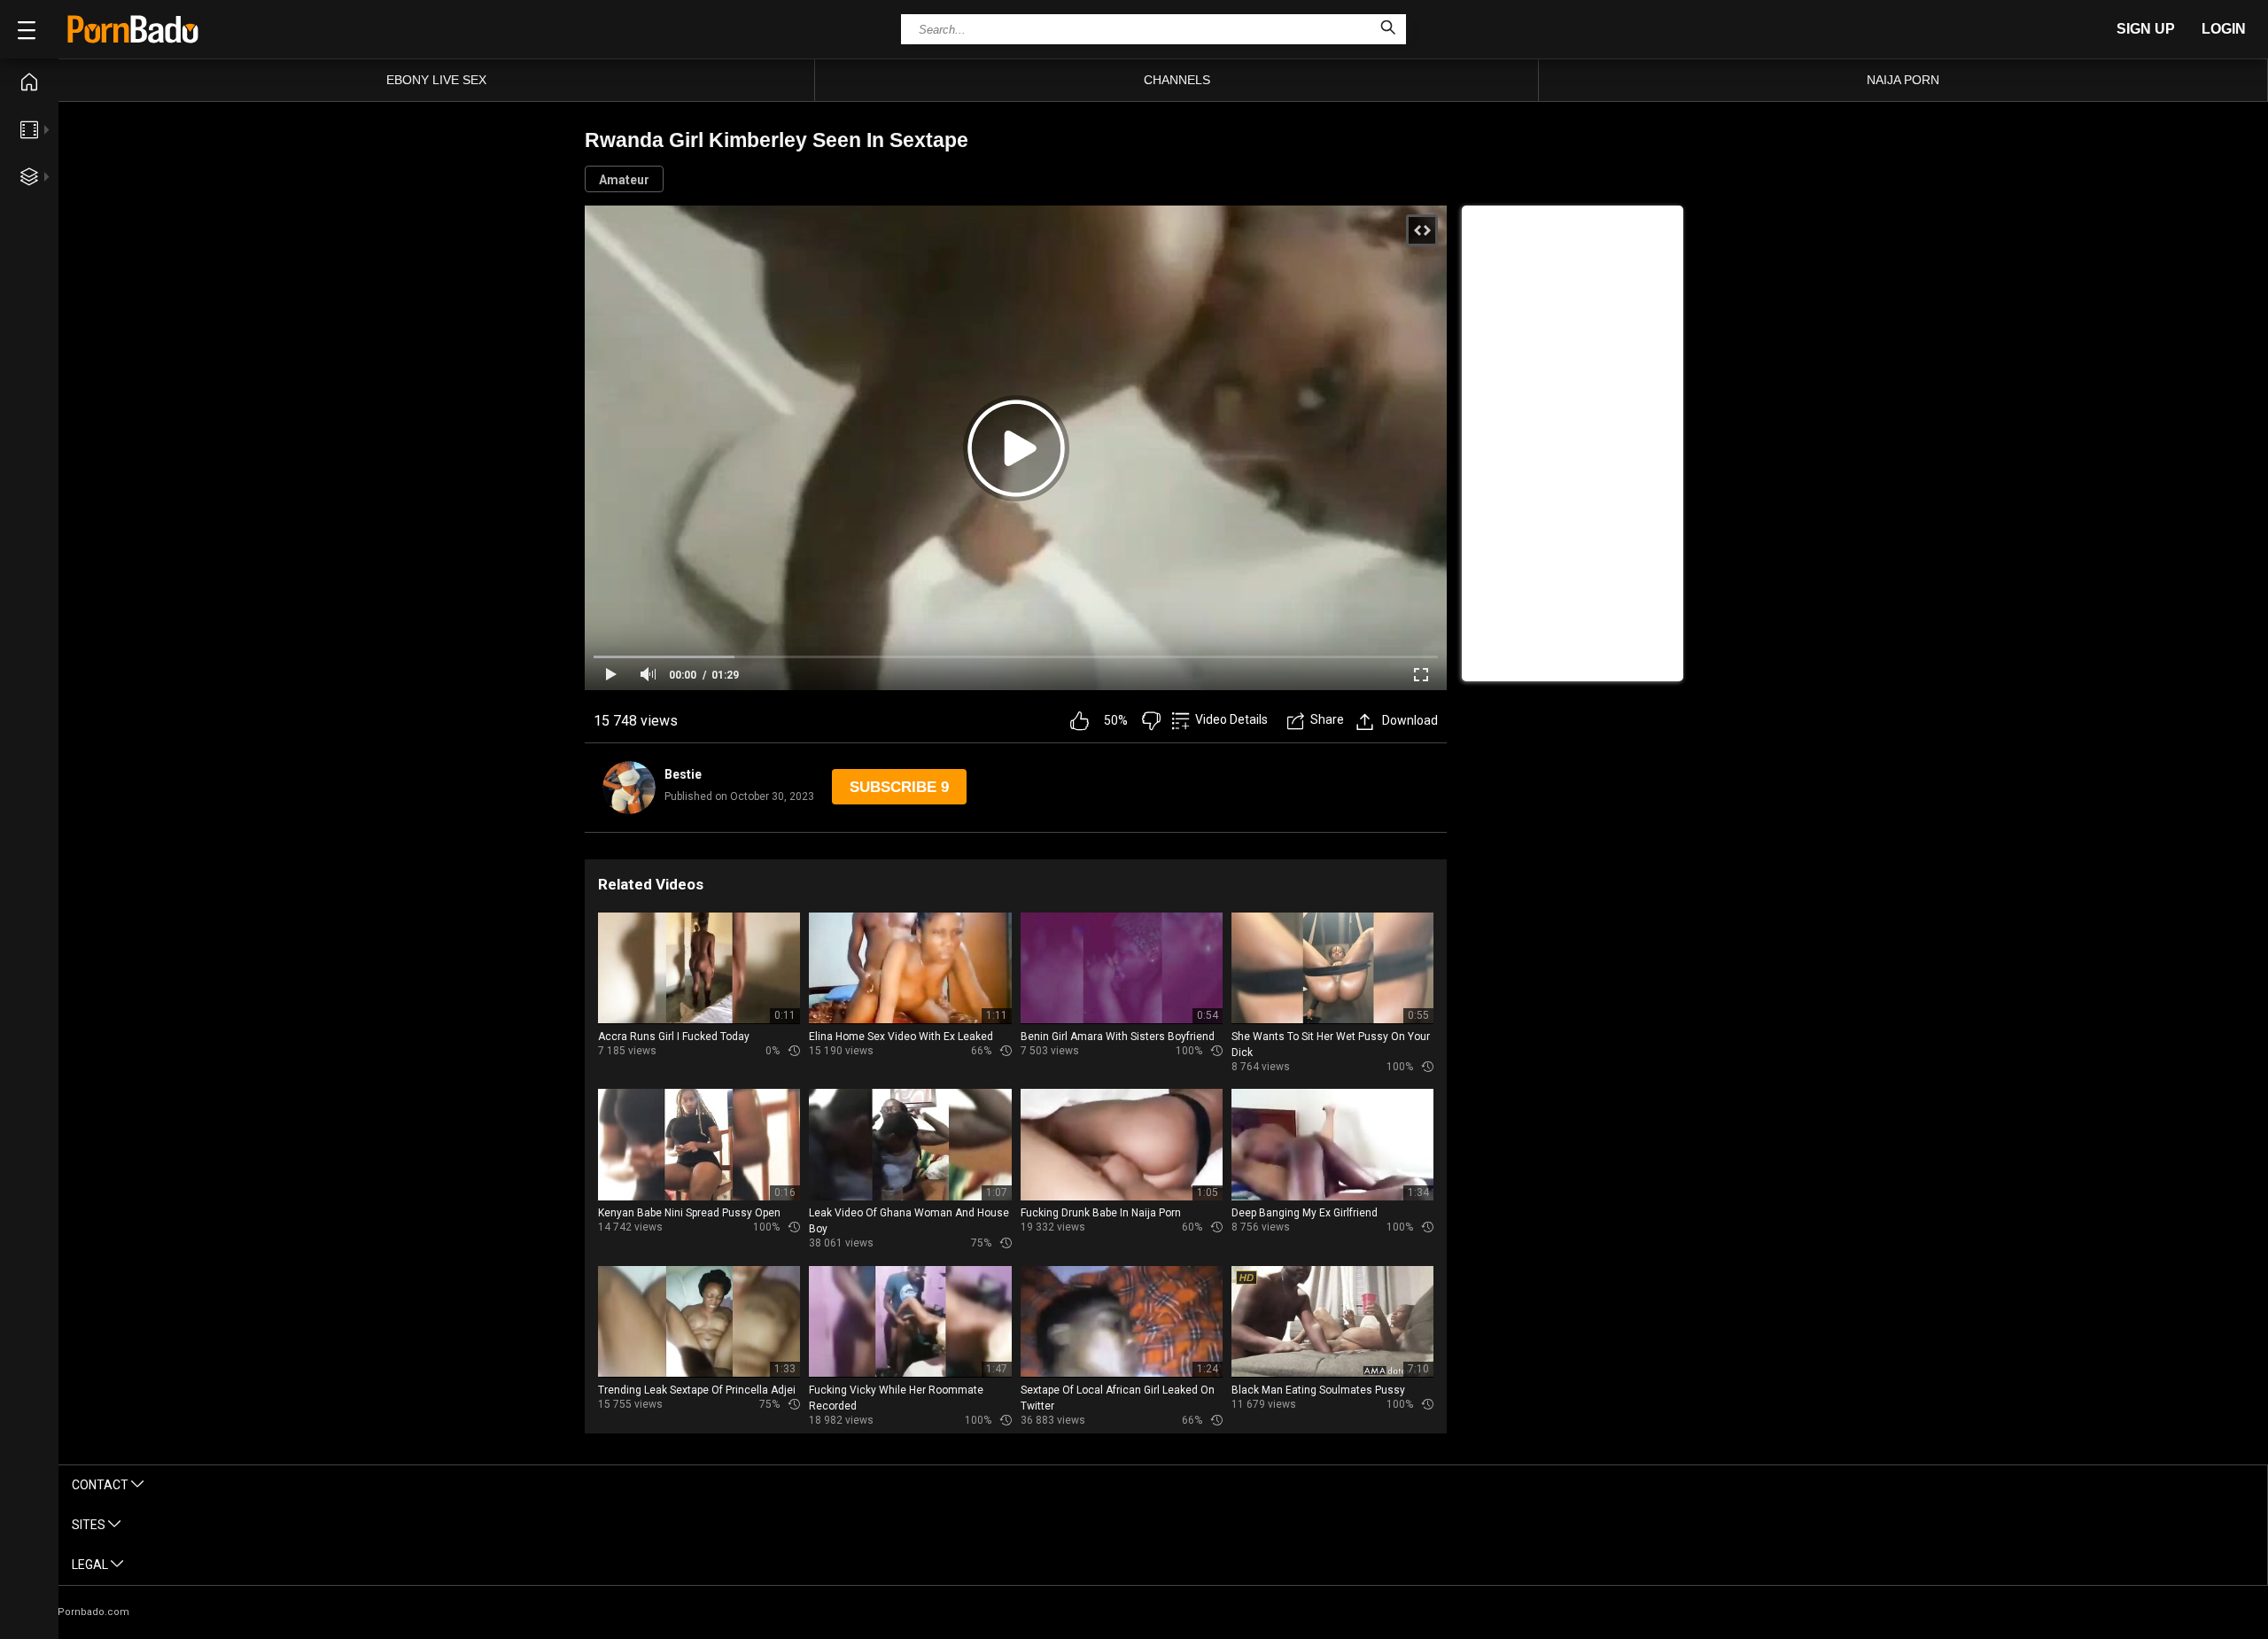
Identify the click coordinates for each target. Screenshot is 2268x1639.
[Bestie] (629, 788)
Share (1327, 719)
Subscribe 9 (899, 787)
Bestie (683, 774)
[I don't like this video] (1151, 721)
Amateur (624, 180)
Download (1410, 720)
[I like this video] (1080, 721)
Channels (1177, 80)
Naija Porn (1903, 80)
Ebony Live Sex (436, 80)
